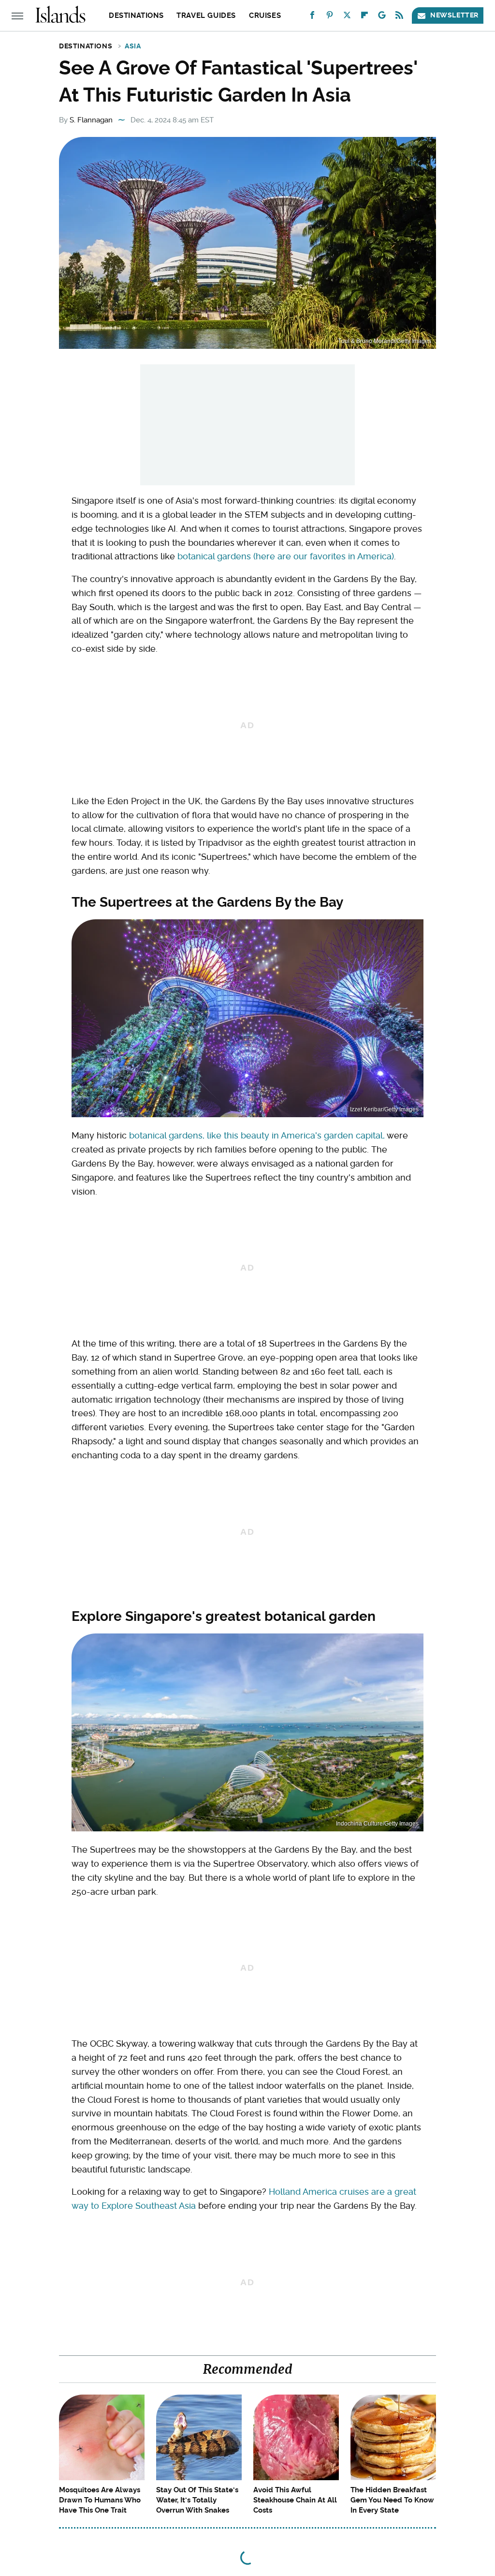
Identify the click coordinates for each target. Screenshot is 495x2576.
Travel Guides (206, 15)
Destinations (136, 15)
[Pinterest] (330, 17)
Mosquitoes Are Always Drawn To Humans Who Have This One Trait (100, 2500)
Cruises (265, 15)
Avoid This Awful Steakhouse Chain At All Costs (295, 2500)
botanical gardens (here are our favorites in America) (286, 556)
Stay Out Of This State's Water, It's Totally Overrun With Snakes (197, 2500)
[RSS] (399, 17)
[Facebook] (312, 17)
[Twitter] (347, 17)
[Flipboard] (364, 17)
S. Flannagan (91, 120)
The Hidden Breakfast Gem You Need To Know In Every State (392, 2500)
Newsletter (454, 15)
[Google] (382, 17)
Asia (133, 46)
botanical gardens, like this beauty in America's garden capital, (257, 1135)
